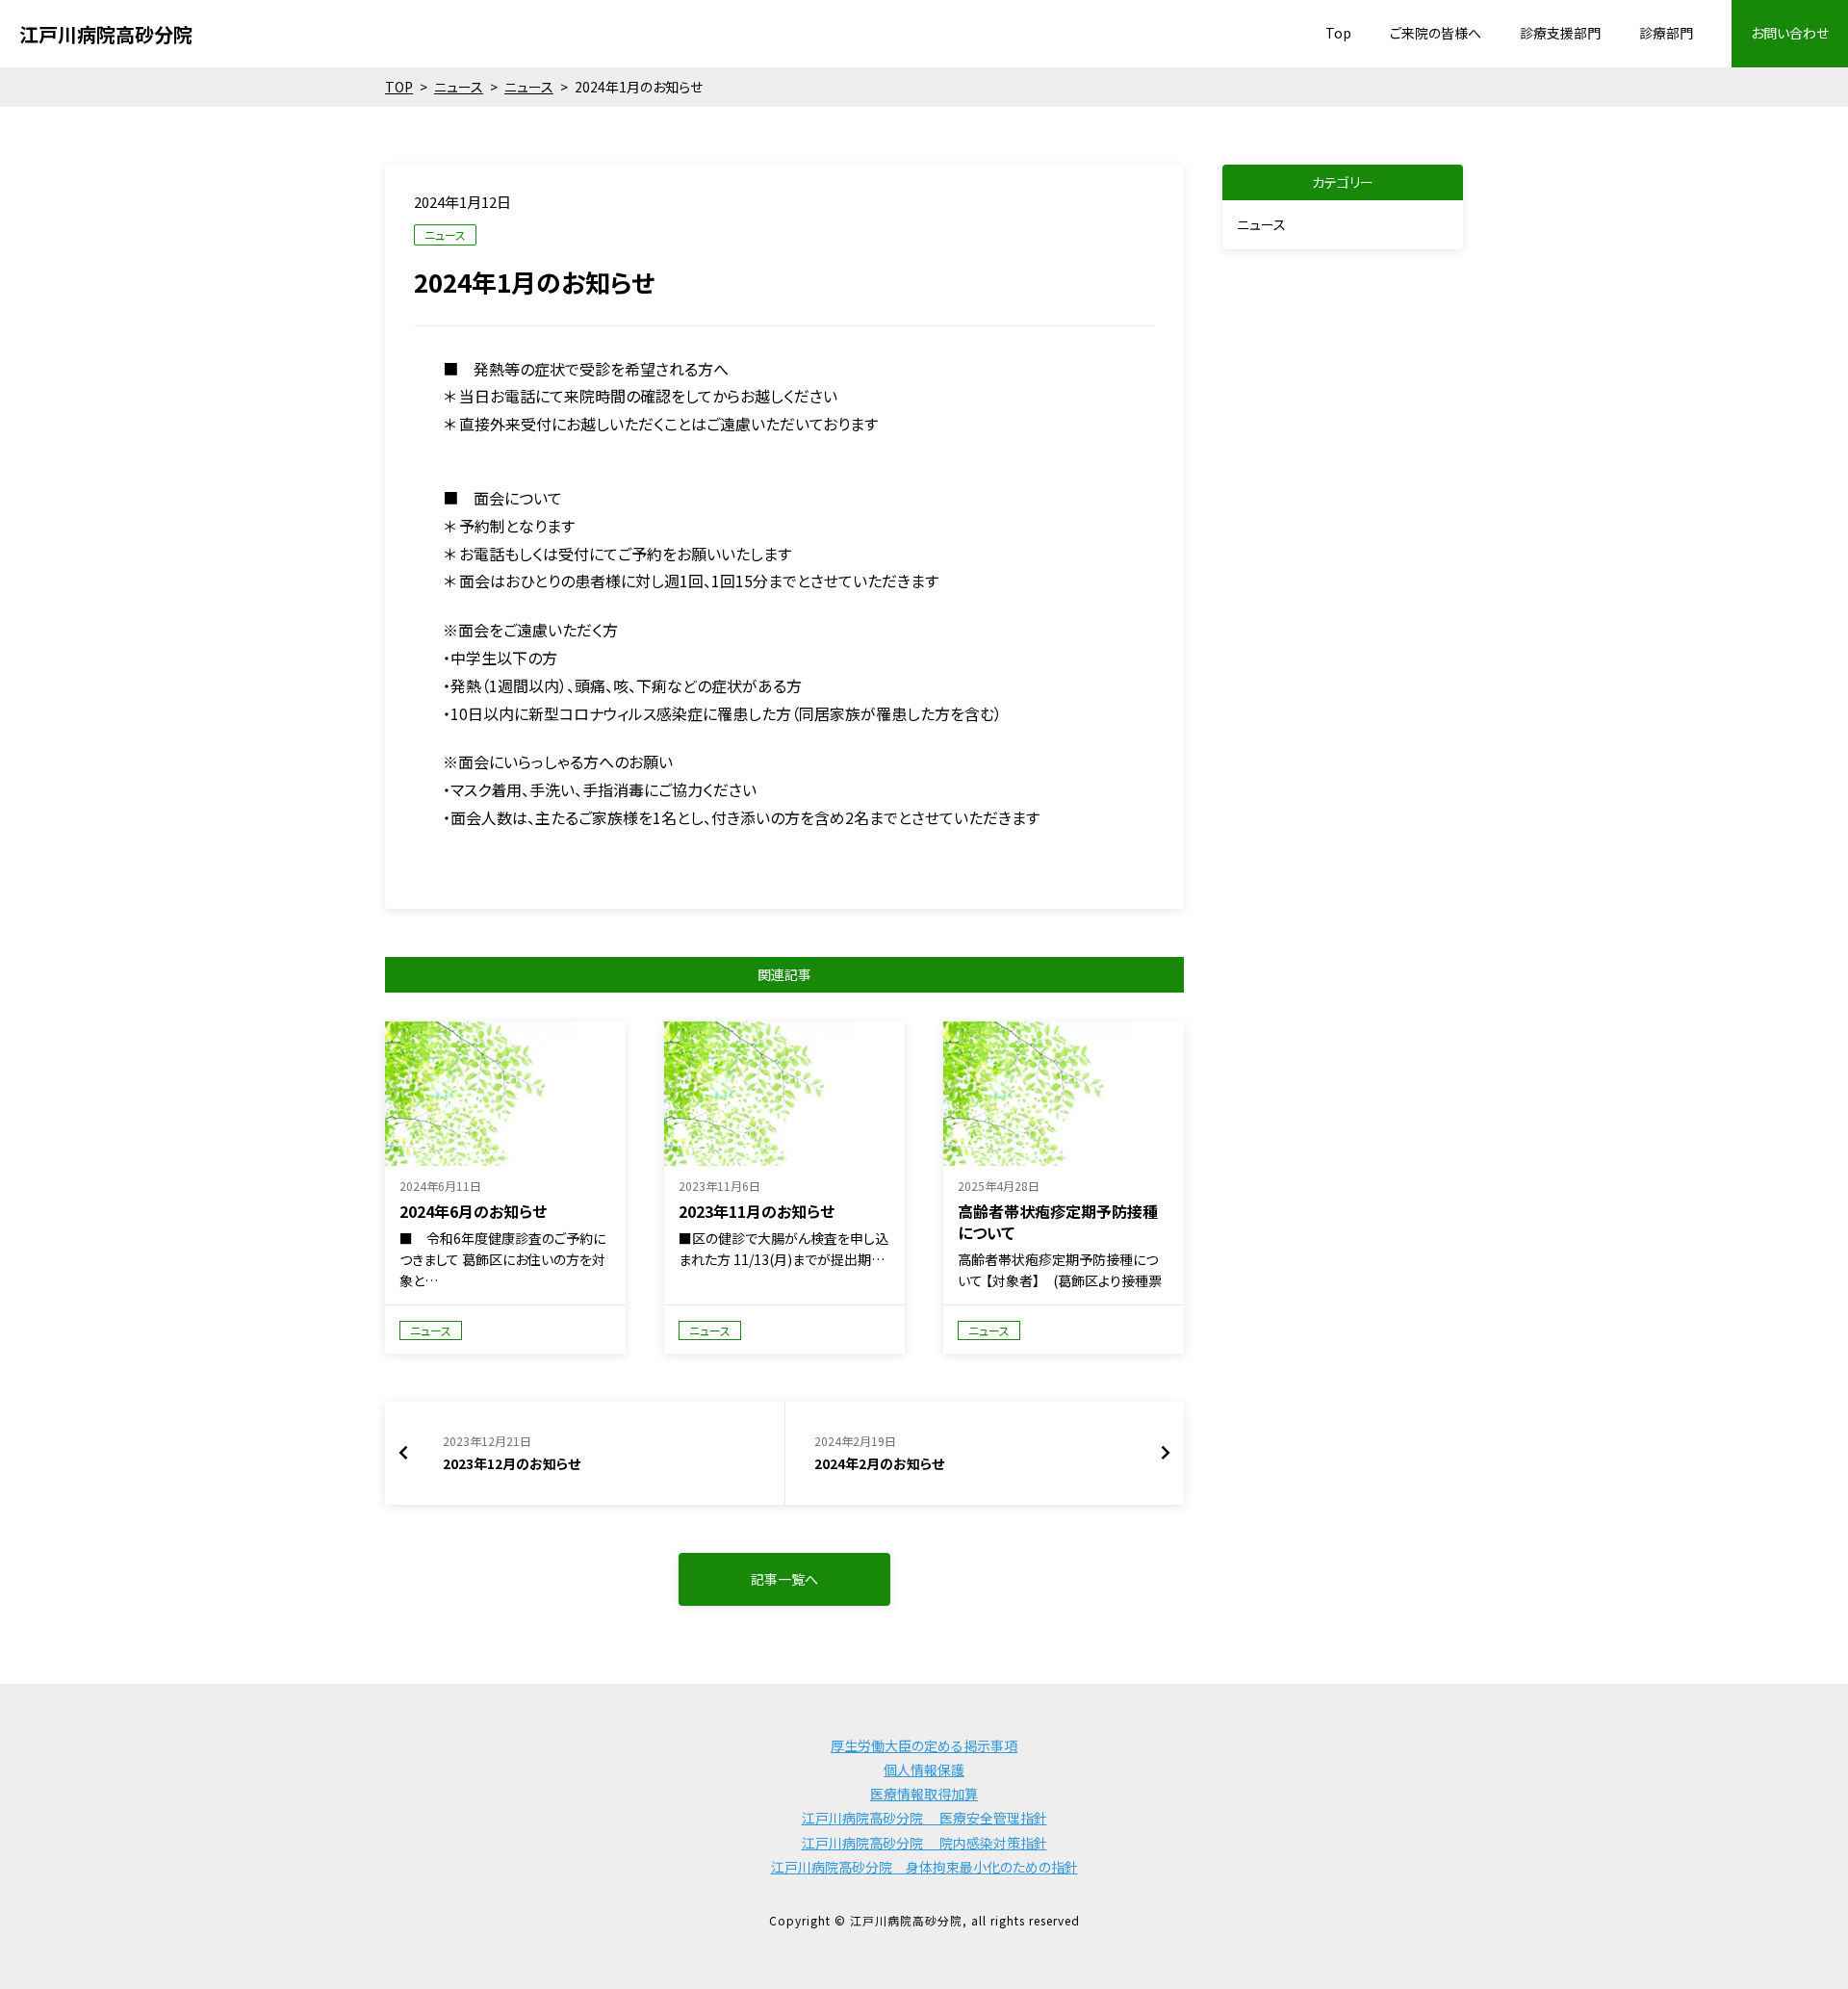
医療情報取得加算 (924, 1794)
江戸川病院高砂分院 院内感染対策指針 (924, 1843)
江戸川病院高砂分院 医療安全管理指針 (924, 1818)
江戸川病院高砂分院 (106, 34)
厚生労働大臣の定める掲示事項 (924, 1745)
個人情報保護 (924, 1769)
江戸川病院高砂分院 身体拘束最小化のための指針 (924, 1867)
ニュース (445, 234)
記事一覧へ (784, 1579)
